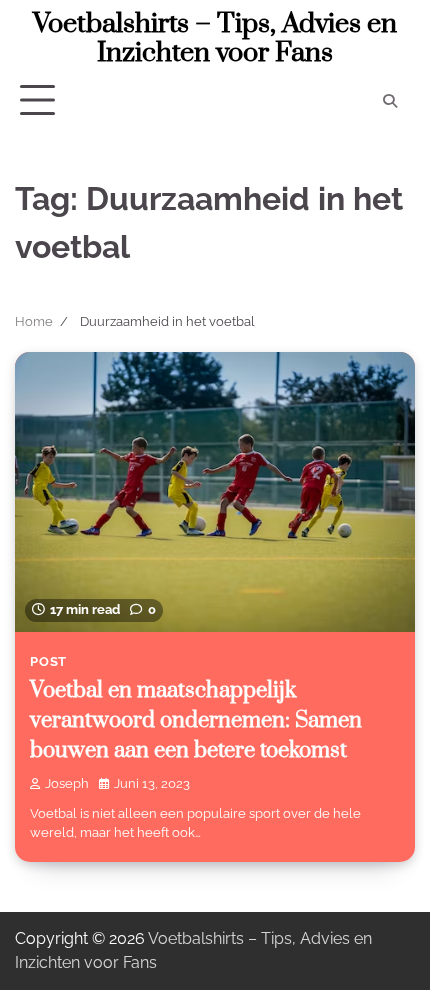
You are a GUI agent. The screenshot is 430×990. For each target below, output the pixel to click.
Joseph (67, 783)
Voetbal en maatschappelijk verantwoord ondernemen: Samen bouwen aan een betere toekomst (196, 721)
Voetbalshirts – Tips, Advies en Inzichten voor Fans (215, 38)
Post (48, 661)
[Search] (390, 101)
